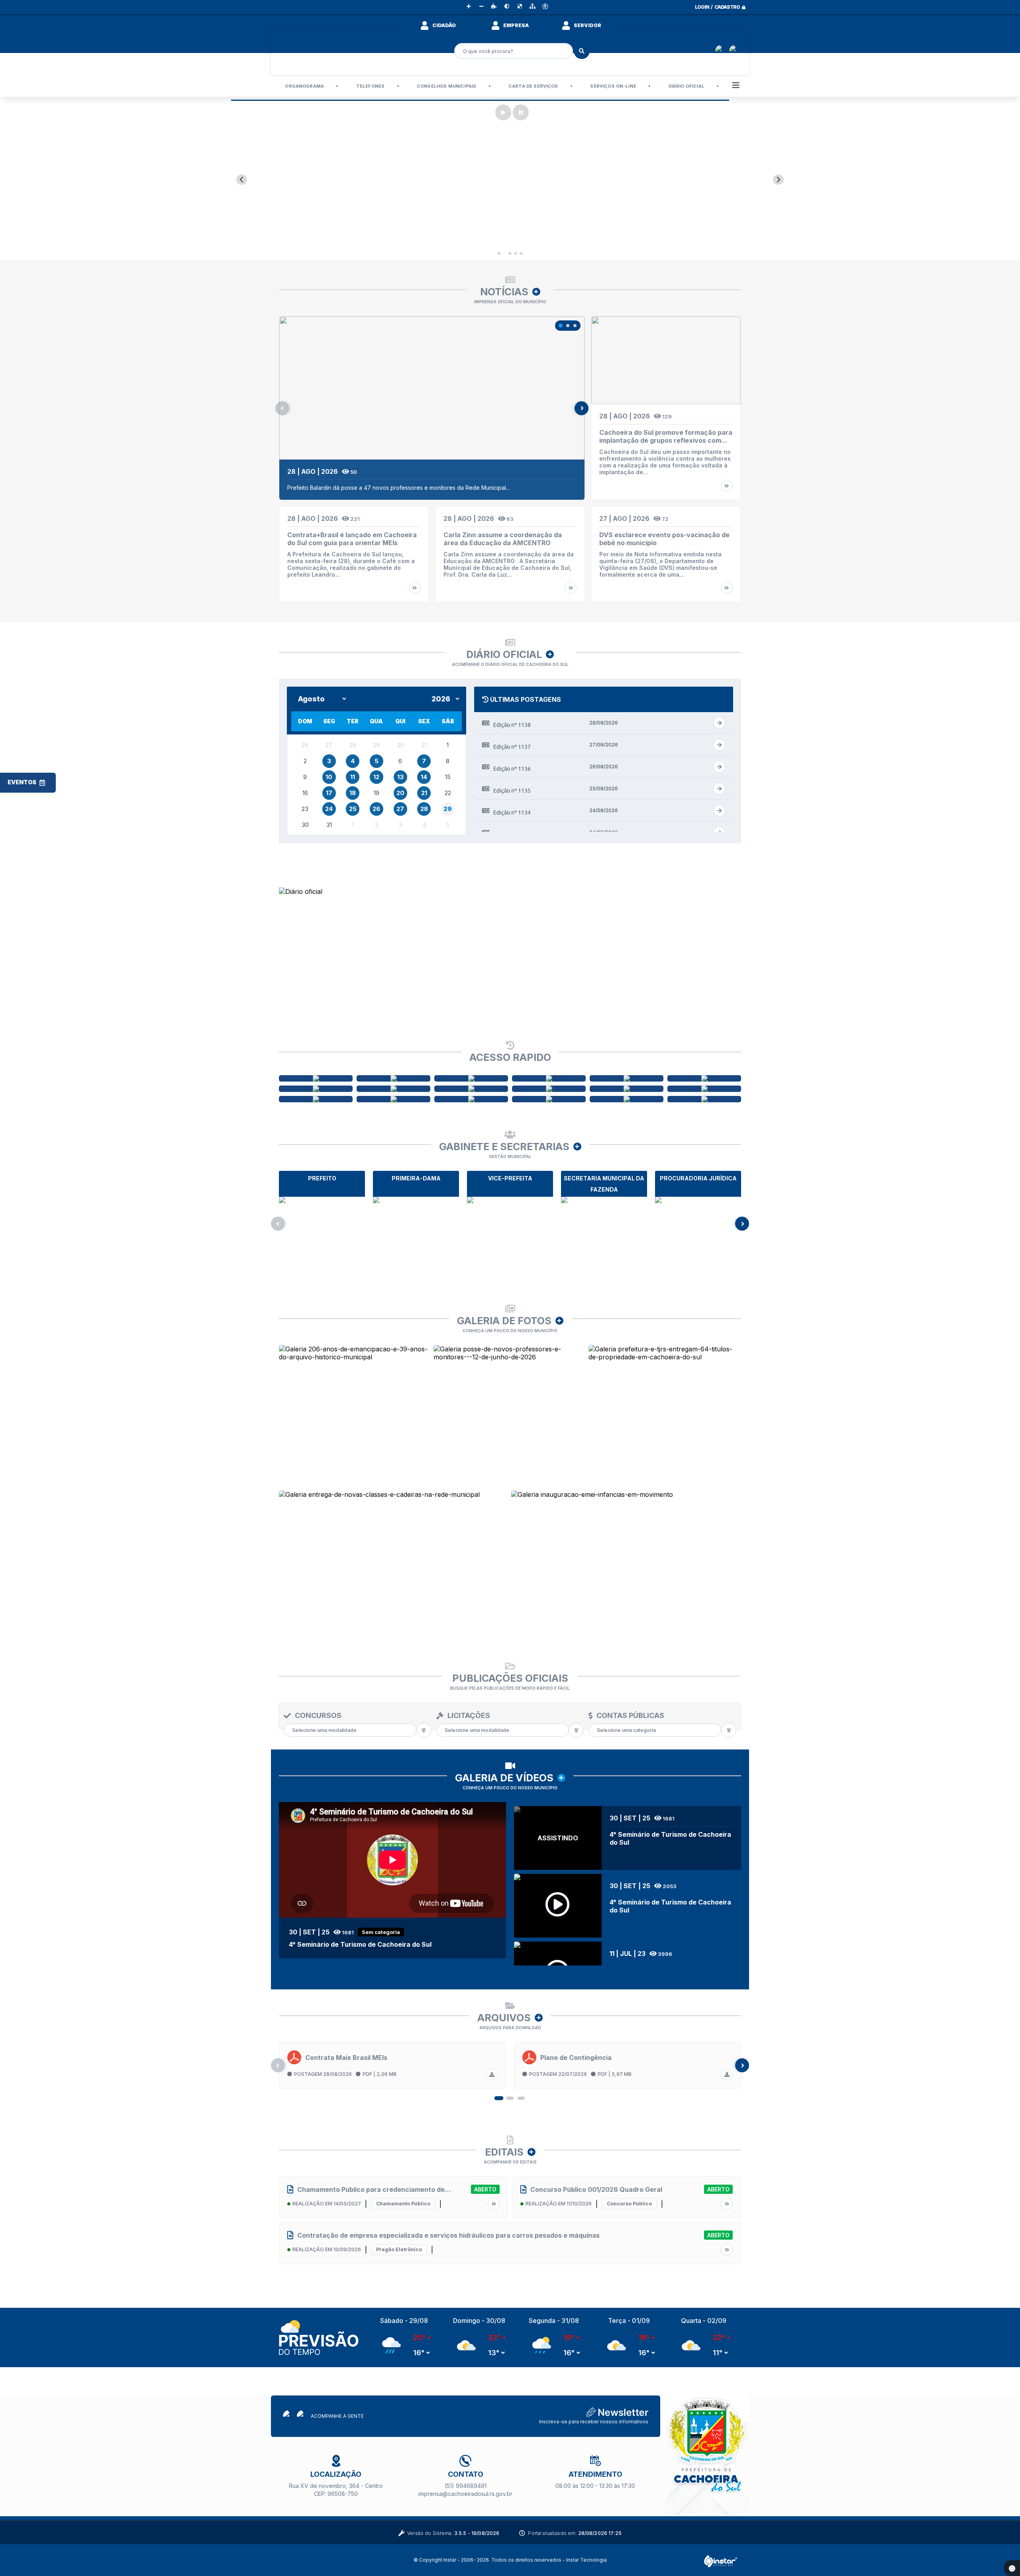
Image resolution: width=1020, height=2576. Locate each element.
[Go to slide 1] (499, 253)
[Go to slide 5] (521, 253)
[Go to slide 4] (516, 253)
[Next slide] (778, 180)
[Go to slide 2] (504, 253)
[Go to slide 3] (510, 253)
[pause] (521, 112)
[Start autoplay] (503, 112)
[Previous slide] (242, 180)
